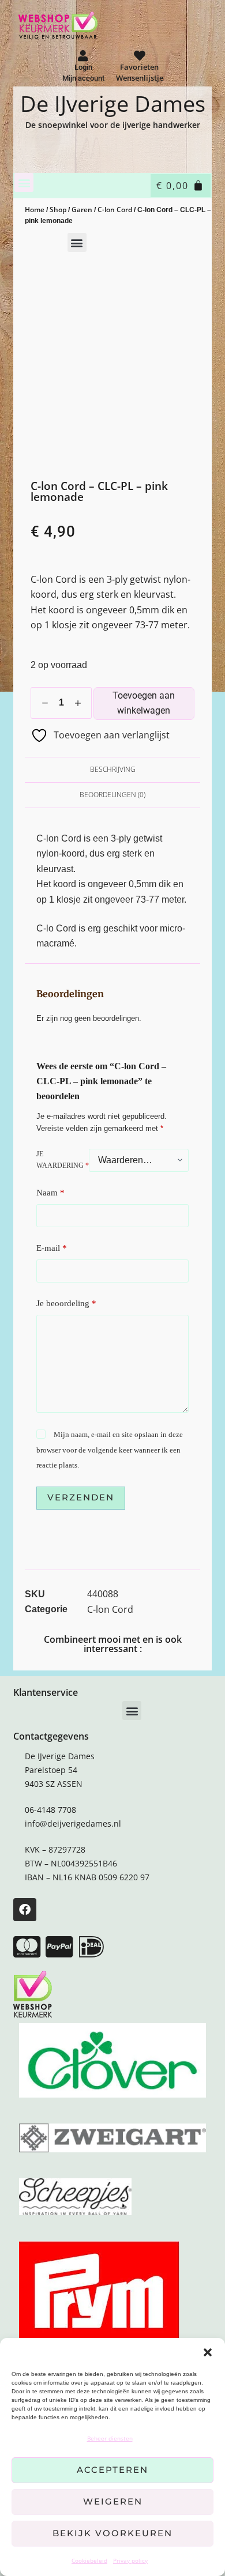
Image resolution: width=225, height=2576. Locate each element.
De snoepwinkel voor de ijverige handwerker (113, 125)
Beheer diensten (110, 2438)
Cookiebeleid (89, 2560)
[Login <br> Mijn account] (83, 56)
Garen (82, 210)
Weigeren (113, 2501)
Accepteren (112, 2470)
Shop (58, 210)
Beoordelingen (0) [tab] (112, 795)
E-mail (52, 1248)
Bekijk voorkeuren (112, 2533)
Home (35, 210)
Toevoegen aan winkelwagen (144, 703)
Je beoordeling (66, 1303)
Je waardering (63, 1160)
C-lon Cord (115, 210)
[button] (208, 2352)
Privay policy (130, 2560)
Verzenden (81, 1497)
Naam (50, 1193)
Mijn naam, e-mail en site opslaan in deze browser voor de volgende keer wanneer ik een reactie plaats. (109, 1450)
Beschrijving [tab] (113, 769)
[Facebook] (25, 1910)
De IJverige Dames (113, 103)
